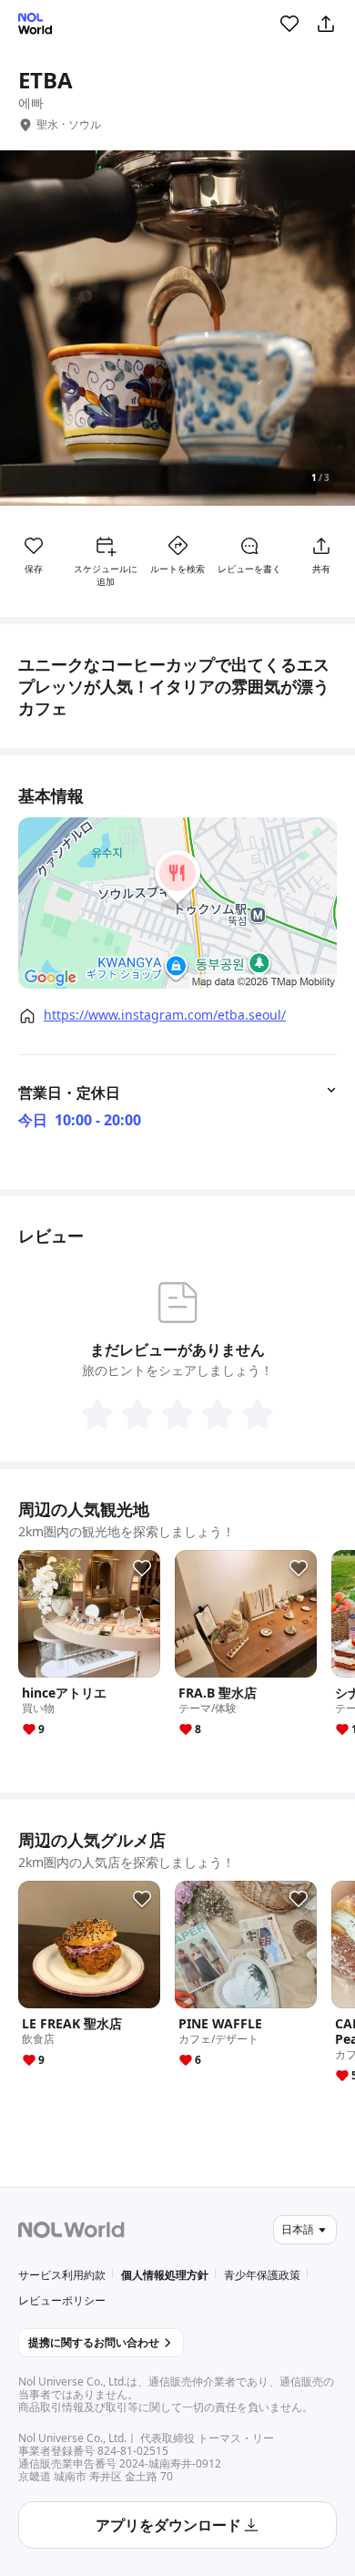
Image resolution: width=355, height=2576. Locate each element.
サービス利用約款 (62, 2275)
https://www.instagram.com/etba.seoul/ (165, 1015)
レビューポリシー (62, 2300)
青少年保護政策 (262, 2275)
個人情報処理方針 (165, 2275)
